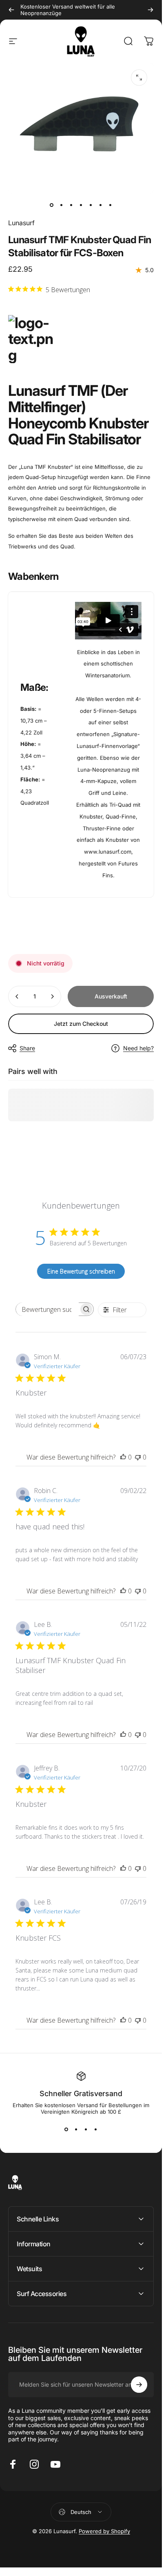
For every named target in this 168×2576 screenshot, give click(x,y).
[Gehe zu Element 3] (71, 205)
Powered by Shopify (104, 2531)
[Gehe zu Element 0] (52, 205)
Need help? (138, 1048)
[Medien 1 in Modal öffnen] (139, 78)
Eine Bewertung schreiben (81, 1271)
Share (27, 1048)
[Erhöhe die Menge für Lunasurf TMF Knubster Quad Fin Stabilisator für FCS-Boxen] (52, 996)
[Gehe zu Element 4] (81, 205)
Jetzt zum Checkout (81, 1024)
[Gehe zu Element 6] (101, 205)
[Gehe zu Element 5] (91, 205)
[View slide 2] (76, 2130)
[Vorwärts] (150, 10)
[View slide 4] (96, 2130)
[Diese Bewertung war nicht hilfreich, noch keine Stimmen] (138, 1457)
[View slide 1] (66, 2130)
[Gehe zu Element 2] (62, 205)
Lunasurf (21, 223)
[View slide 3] (86, 2130)
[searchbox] (48, 1309)
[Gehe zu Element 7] (111, 205)
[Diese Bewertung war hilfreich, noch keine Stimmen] (123, 1457)
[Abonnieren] (139, 2385)
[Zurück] (11, 10)
